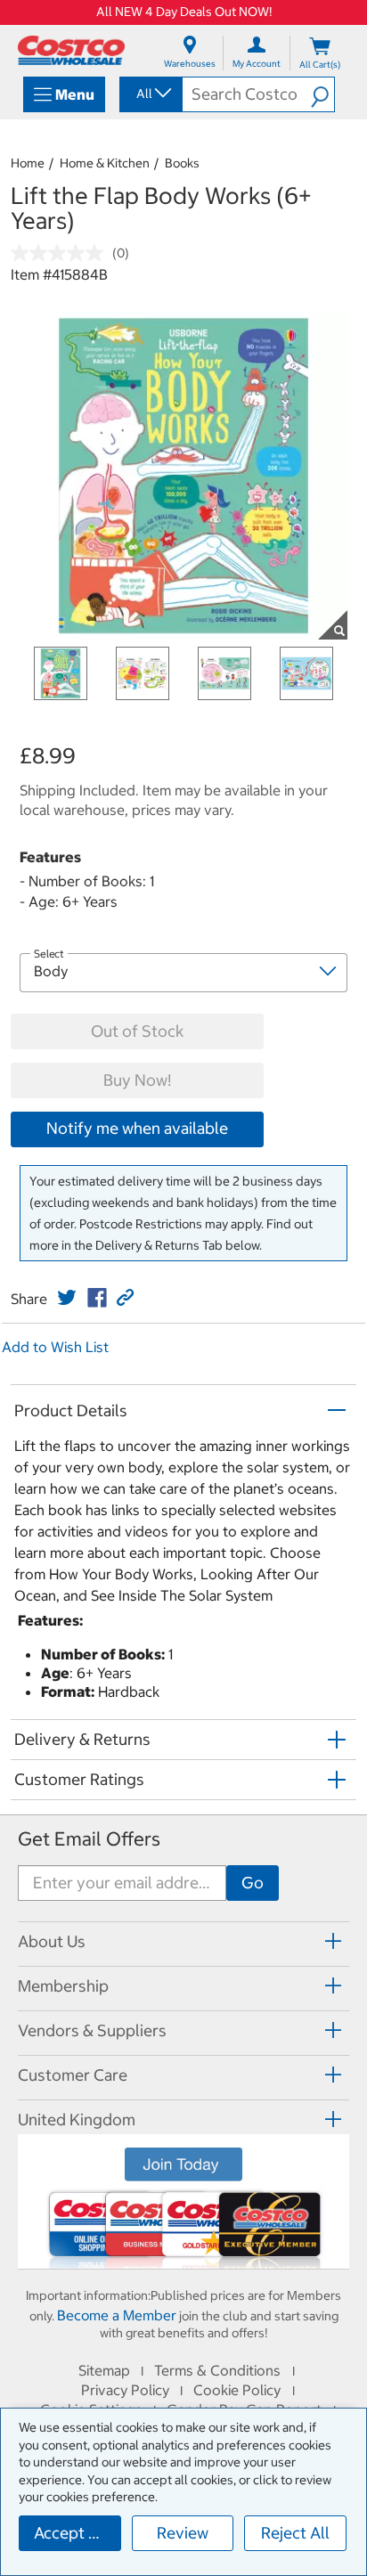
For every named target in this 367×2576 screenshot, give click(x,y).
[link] (67, 1298)
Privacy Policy (125, 2390)
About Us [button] (52, 1941)
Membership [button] (63, 1986)
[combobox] (150, 94)
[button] (322, 94)
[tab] (183, 1941)
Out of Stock (137, 1031)
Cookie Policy (237, 2390)
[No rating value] (61, 253)
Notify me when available (137, 1128)
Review (183, 2533)
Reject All (295, 2533)
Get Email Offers (89, 1839)
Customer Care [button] (73, 2075)
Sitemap (104, 2370)
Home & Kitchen (105, 163)
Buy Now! (137, 1080)
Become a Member (117, 2315)
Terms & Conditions (217, 2370)
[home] (71, 50)
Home (28, 163)
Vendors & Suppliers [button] (92, 2030)
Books (182, 163)
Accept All (71, 2533)
